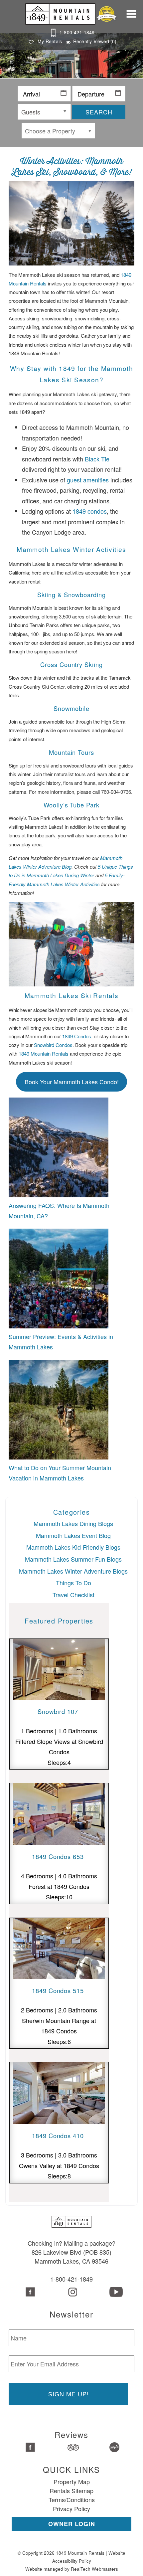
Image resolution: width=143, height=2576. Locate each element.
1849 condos (90, 511)
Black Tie (97, 459)
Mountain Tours (71, 752)
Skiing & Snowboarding (71, 595)
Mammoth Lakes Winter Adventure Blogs (73, 1571)
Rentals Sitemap (71, 2490)
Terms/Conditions (72, 2499)
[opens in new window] (29, 2293)
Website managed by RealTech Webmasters (72, 2569)
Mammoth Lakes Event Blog (73, 1535)
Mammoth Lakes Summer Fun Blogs (73, 1559)
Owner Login (72, 2524)
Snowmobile (71, 708)
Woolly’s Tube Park (71, 805)
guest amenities (88, 480)
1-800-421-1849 (77, 32)
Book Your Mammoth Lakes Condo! (72, 1082)
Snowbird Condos (53, 1045)
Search (99, 112)
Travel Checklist (73, 1595)
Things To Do (73, 1583)
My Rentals (50, 41)
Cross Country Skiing (71, 664)
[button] (133, 18)
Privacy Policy (71, 2508)
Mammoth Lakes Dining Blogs (73, 1523)
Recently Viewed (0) (95, 41)
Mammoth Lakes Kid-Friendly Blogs (73, 1547)
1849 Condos (77, 1036)
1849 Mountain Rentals (44, 1053)
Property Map (72, 2482)
